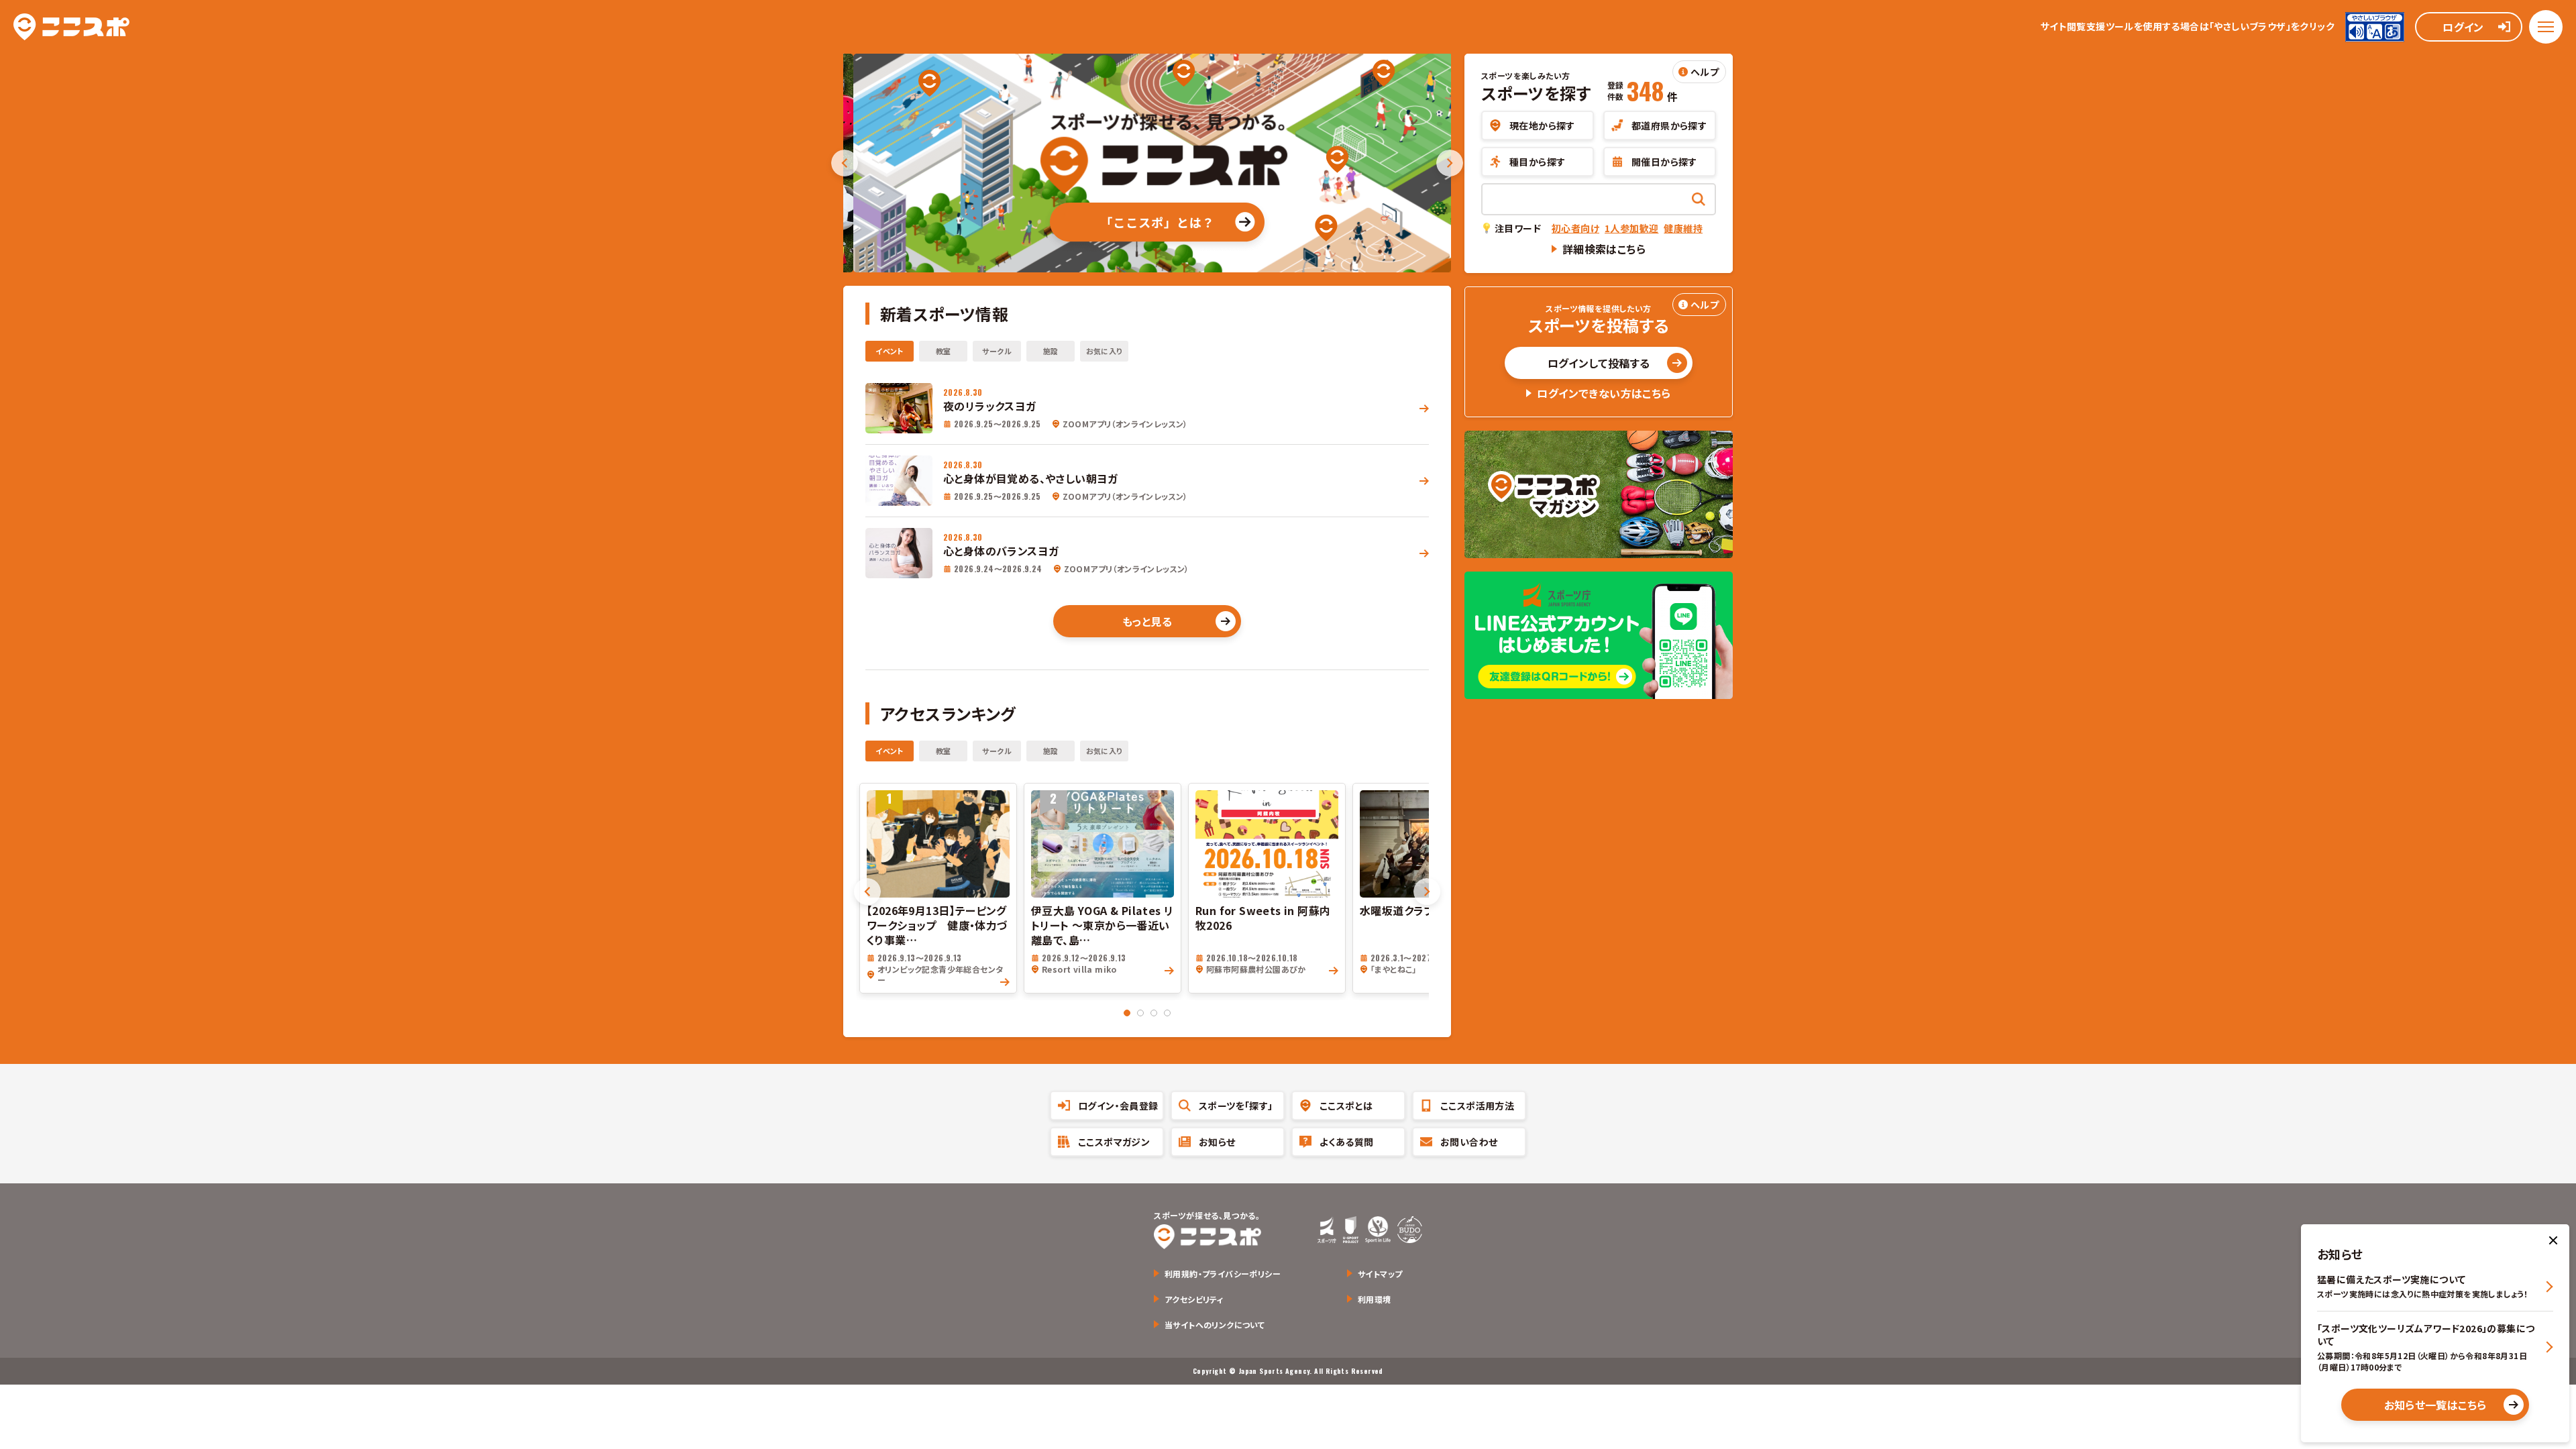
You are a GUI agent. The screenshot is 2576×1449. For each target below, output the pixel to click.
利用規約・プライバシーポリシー (1223, 1274)
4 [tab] (1167, 1013)
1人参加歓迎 (1631, 228)
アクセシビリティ (1194, 1299)
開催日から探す (1664, 162)
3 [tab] (1154, 1013)
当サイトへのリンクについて (1215, 1325)
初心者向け (1575, 228)
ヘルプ (1705, 72)
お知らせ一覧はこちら (2435, 1405)
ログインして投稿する (1599, 363)
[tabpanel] (938, 888)
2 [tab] (1140, 1013)
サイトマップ (1380, 1274)
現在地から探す (1542, 125)
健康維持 (1683, 228)
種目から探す (1537, 162)
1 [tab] (1127, 1013)
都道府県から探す (1669, 125)
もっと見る (1147, 621)
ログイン (2463, 27)
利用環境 (1375, 1299)
